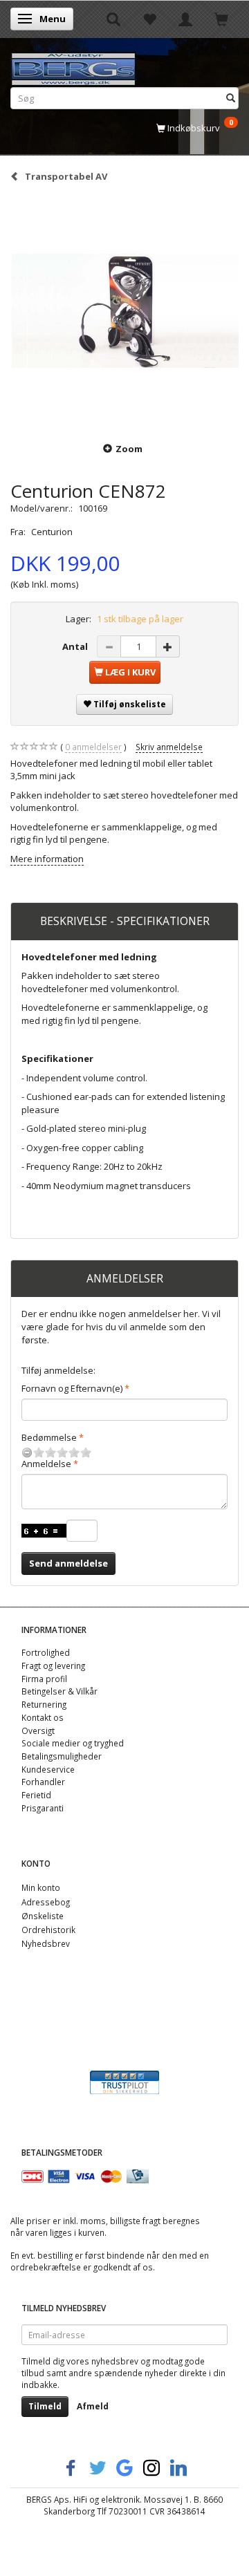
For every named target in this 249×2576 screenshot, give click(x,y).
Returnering (44, 1704)
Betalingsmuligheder (62, 1756)
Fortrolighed (46, 1652)
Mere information (47, 859)
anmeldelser (93, 747)
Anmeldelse (46, 1464)
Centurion (52, 532)
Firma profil (44, 1679)
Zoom (129, 449)
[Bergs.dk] (73, 66)
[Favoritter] (149, 19)
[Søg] (231, 98)
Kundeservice (48, 1769)
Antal (76, 646)
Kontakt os (43, 1717)
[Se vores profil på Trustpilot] (124, 2081)
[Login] (185, 19)
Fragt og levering (53, 1665)
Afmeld (93, 2406)
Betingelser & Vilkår (59, 1691)
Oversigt (38, 1730)
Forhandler (43, 1782)
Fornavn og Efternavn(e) (72, 1388)
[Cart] (221, 19)
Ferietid (36, 1795)
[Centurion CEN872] (124, 311)
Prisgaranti (43, 1808)
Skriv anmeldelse (169, 747)
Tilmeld (45, 2406)
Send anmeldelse (68, 1563)
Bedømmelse (49, 1437)
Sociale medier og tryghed (73, 1743)
